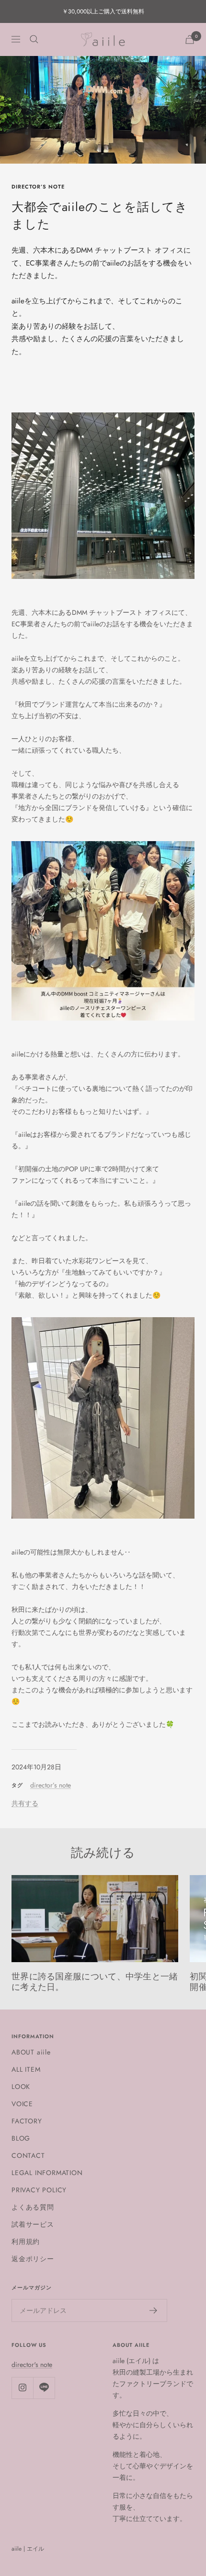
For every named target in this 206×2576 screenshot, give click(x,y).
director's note (32, 2365)
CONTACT (28, 2155)
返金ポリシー (33, 2259)
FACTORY (27, 2121)
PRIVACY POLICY (39, 2190)
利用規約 (26, 2242)
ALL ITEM (26, 2069)
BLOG (21, 2138)
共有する (25, 1803)
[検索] (34, 39)
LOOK (21, 2087)
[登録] (154, 2310)
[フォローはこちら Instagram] (22, 2388)
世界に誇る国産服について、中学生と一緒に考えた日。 (95, 1982)
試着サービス (33, 2224)
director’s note (38, 187)
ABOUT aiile (31, 2052)
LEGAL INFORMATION (47, 2173)
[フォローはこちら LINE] (44, 2388)
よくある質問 (33, 2207)
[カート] (190, 39)
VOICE (22, 2104)
